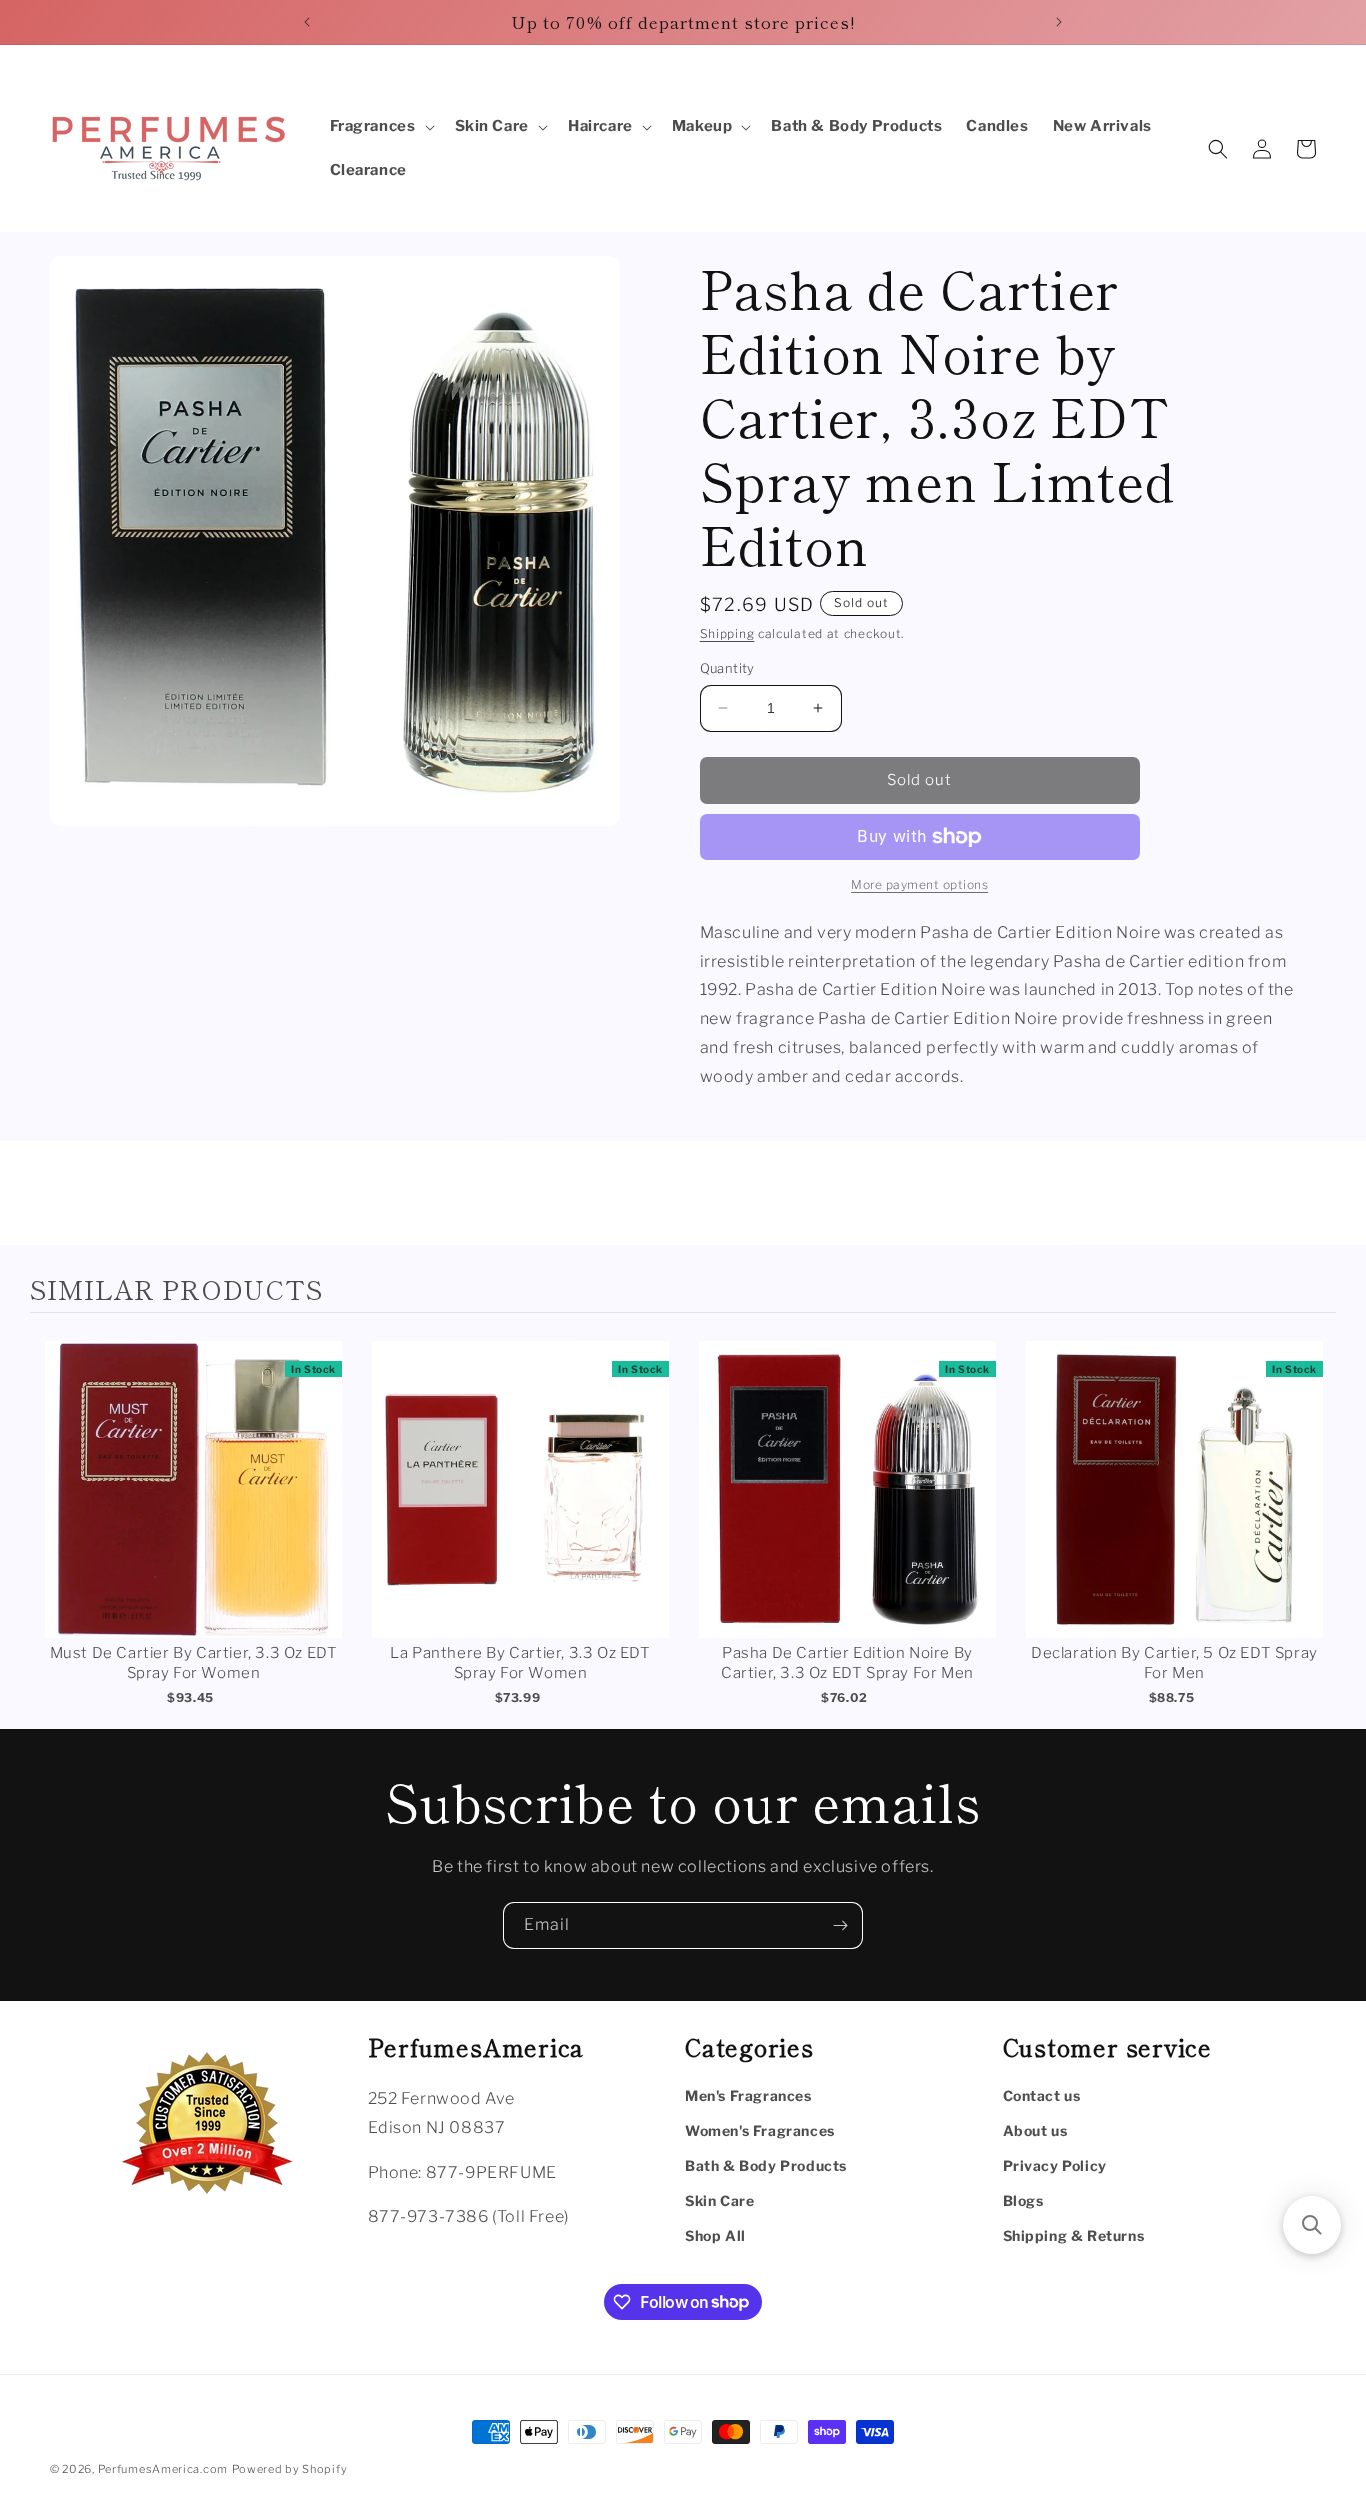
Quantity (727, 668)
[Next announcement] (1059, 22)
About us (1035, 2130)
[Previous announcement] (307, 22)
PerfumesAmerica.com (163, 2469)
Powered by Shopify (290, 2469)
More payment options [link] (919, 884)
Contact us (1042, 2095)
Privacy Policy (1055, 2165)
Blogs (1023, 2200)
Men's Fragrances (748, 2095)
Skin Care (719, 2200)
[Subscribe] (840, 1925)
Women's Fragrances (760, 2130)
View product (193, 1509)
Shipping (727, 633)
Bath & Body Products (766, 2165)
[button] (380, 127)
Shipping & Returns (1074, 2235)
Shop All (715, 2235)
